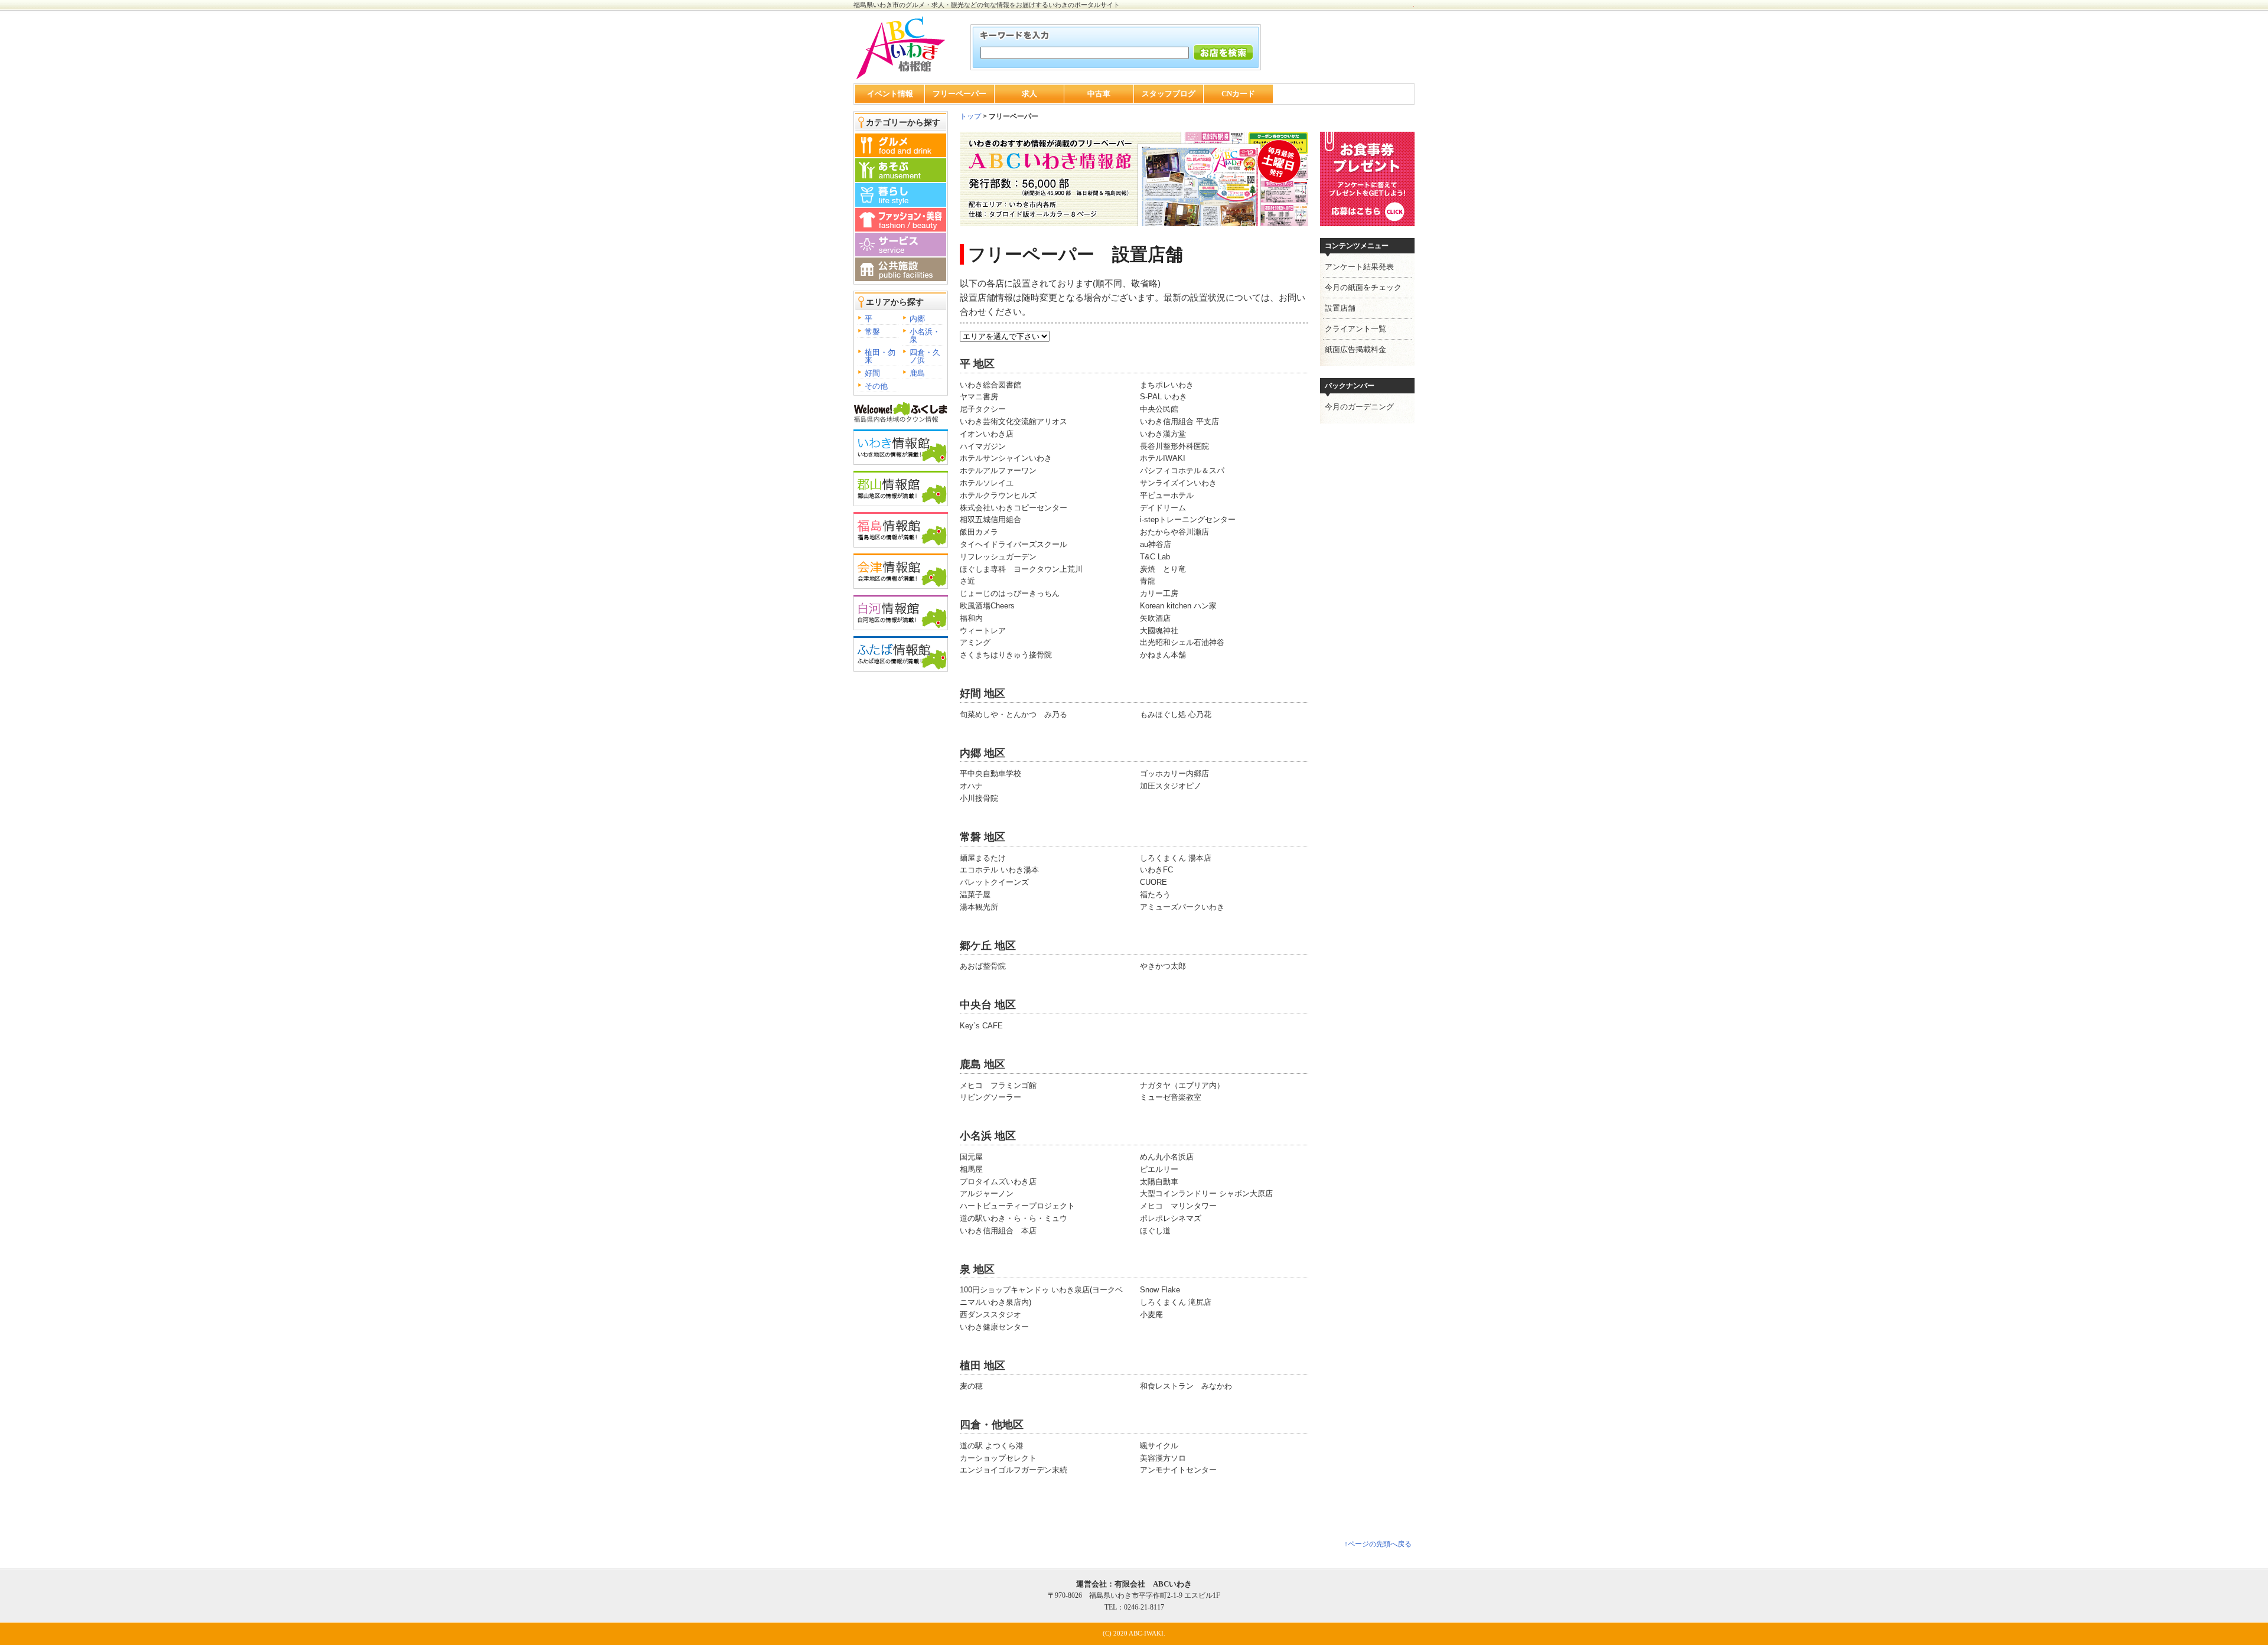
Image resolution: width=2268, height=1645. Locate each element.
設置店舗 (1340, 308)
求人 (1029, 94)
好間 (872, 373)
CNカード (1238, 94)
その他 (876, 386)
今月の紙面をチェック (1363, 287)
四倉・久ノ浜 (925, 356)
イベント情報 (890, 94)
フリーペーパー (959, 94)
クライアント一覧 (1355, 329)
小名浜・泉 (925, 335)
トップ (970, 116)
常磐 (872, 332)
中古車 (1099, 94)
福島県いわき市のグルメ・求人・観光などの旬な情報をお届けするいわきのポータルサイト (987, 5)
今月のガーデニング (1359, 407)
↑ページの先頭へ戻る (1378, 1544)
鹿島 (917, 373)
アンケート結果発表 (1359, 267)
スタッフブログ (1169, 94)
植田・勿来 (880, 356)
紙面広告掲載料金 (1355, 349)
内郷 (917, 319)
